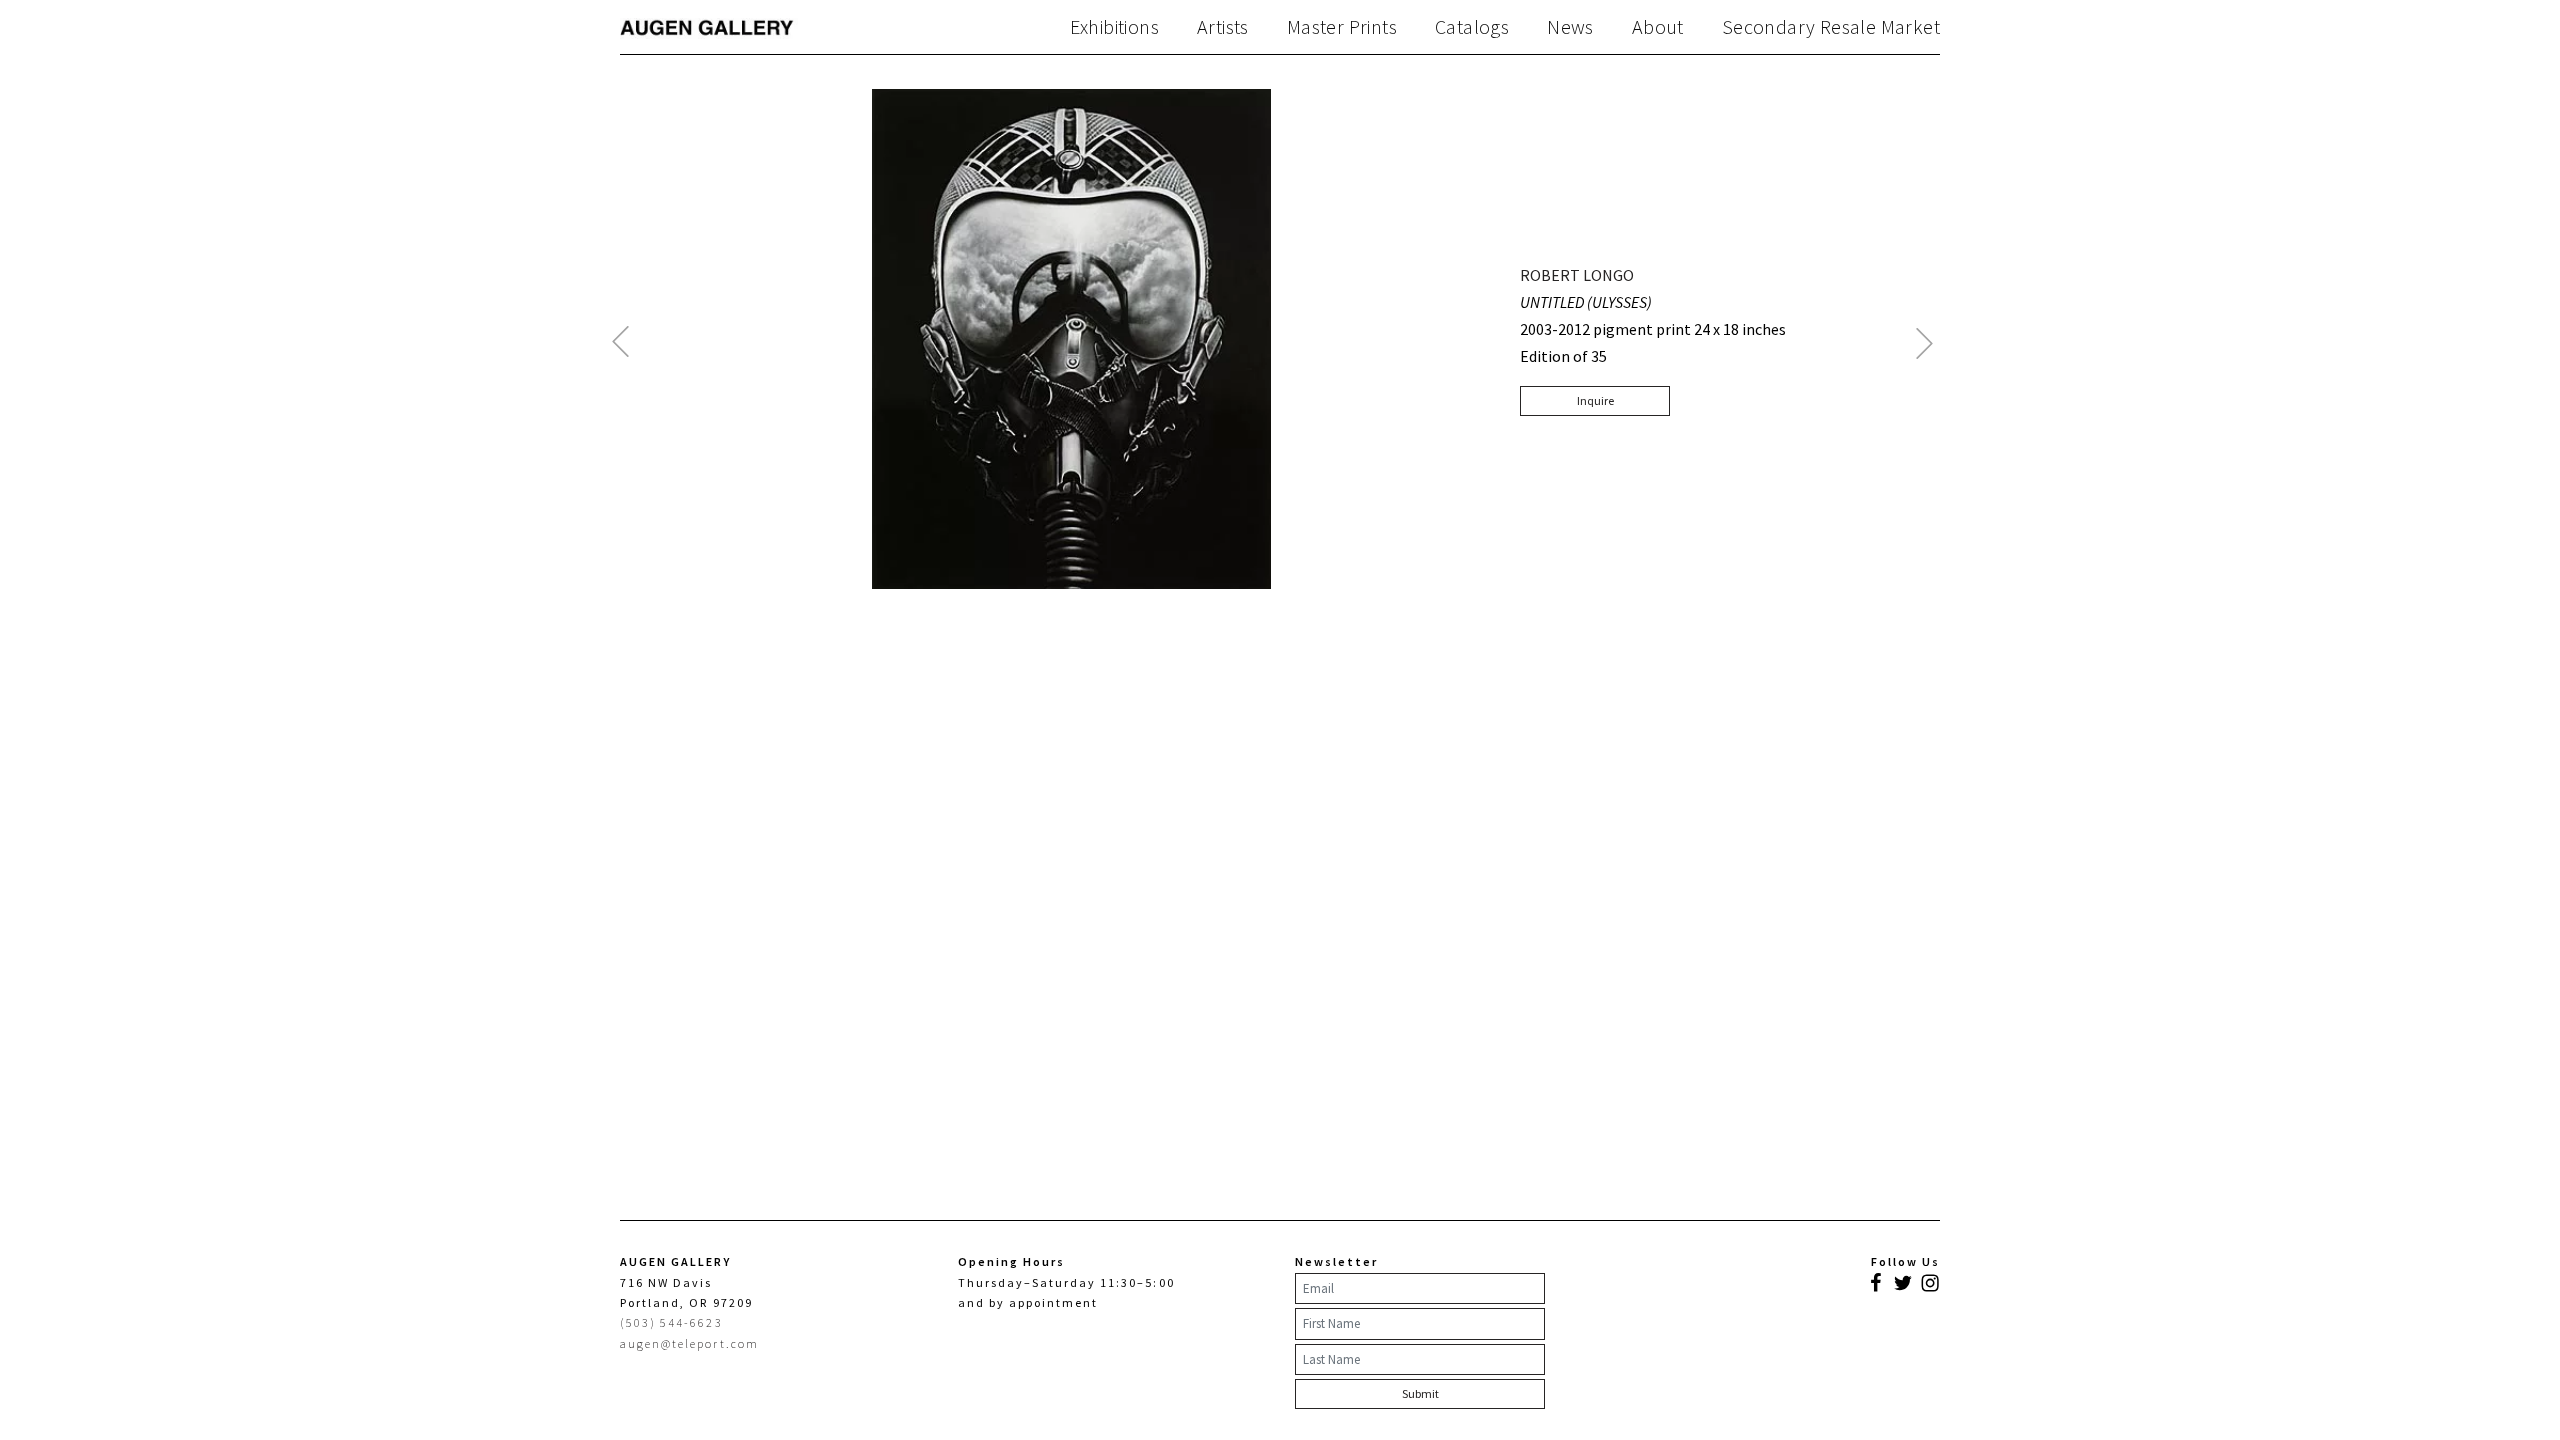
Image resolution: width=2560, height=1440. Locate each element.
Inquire (1595, 400)
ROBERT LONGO (1577, 275)
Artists (1223, 27)
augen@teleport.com (689, 1343)
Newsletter (1336, 1261)
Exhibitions (1114, 27)
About (1658, 27)
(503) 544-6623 (671, 1322)
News (1570, 27)
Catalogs (1472, 27)
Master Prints (1342, 27)
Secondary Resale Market (1831, 27)
